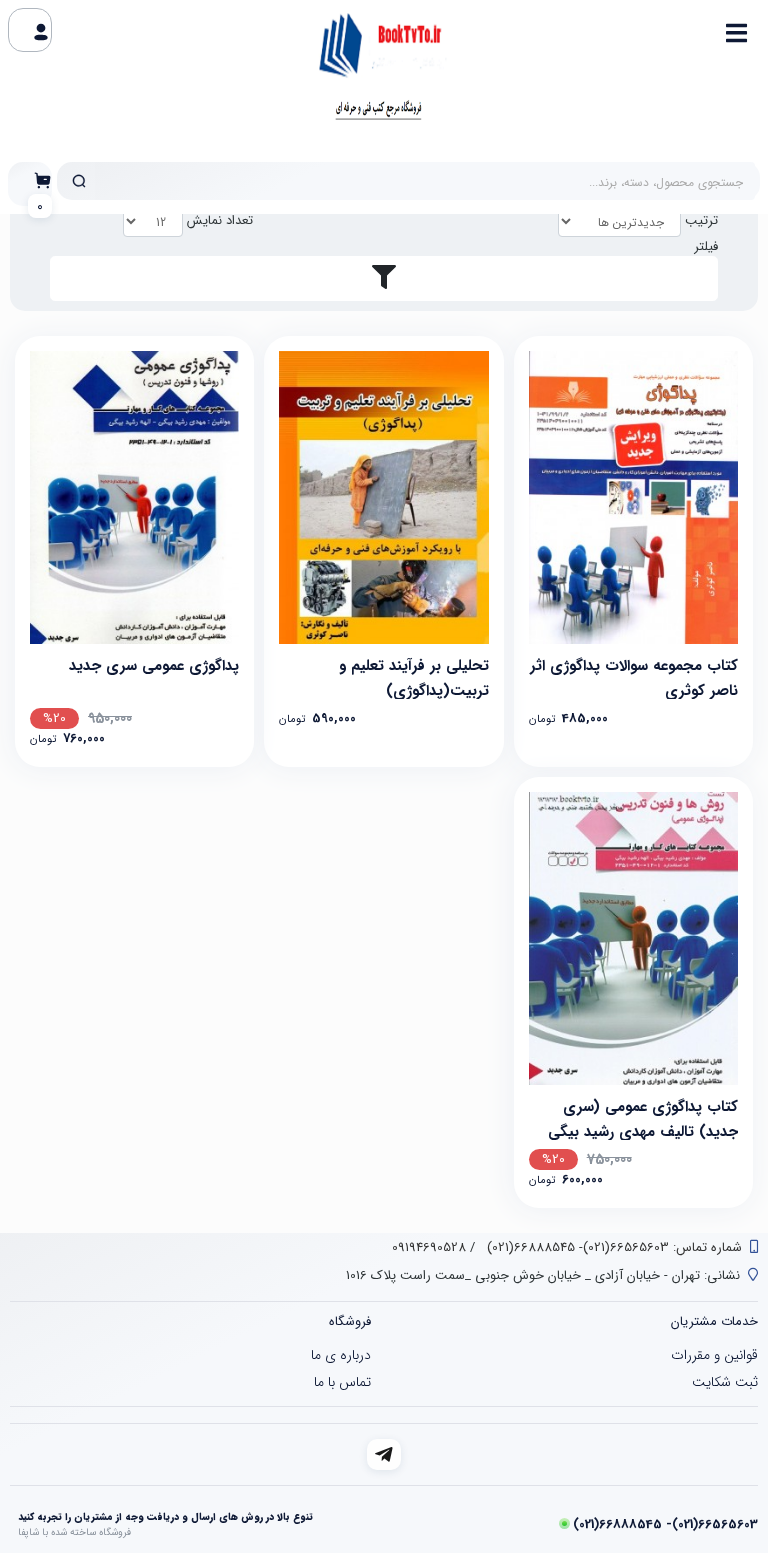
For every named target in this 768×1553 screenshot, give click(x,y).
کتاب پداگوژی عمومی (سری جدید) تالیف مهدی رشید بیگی (643, 1117)
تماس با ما (342, 1382)
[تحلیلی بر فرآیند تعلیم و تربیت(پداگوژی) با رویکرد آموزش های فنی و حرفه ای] (383, 497)
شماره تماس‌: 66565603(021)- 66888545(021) (612, 1247)
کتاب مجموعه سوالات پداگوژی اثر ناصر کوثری (634, 676)
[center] (79, 181)
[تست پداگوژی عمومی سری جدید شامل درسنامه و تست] (633, 938)
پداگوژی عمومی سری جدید (154, 666)
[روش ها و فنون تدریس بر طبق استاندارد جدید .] (134, 497)
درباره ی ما (341, 1355)
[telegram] (384, 1454)
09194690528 (429, 1247)
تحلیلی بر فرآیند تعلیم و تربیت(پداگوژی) (413, 676)
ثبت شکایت (725, 1382)
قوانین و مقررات (714, 1355)
